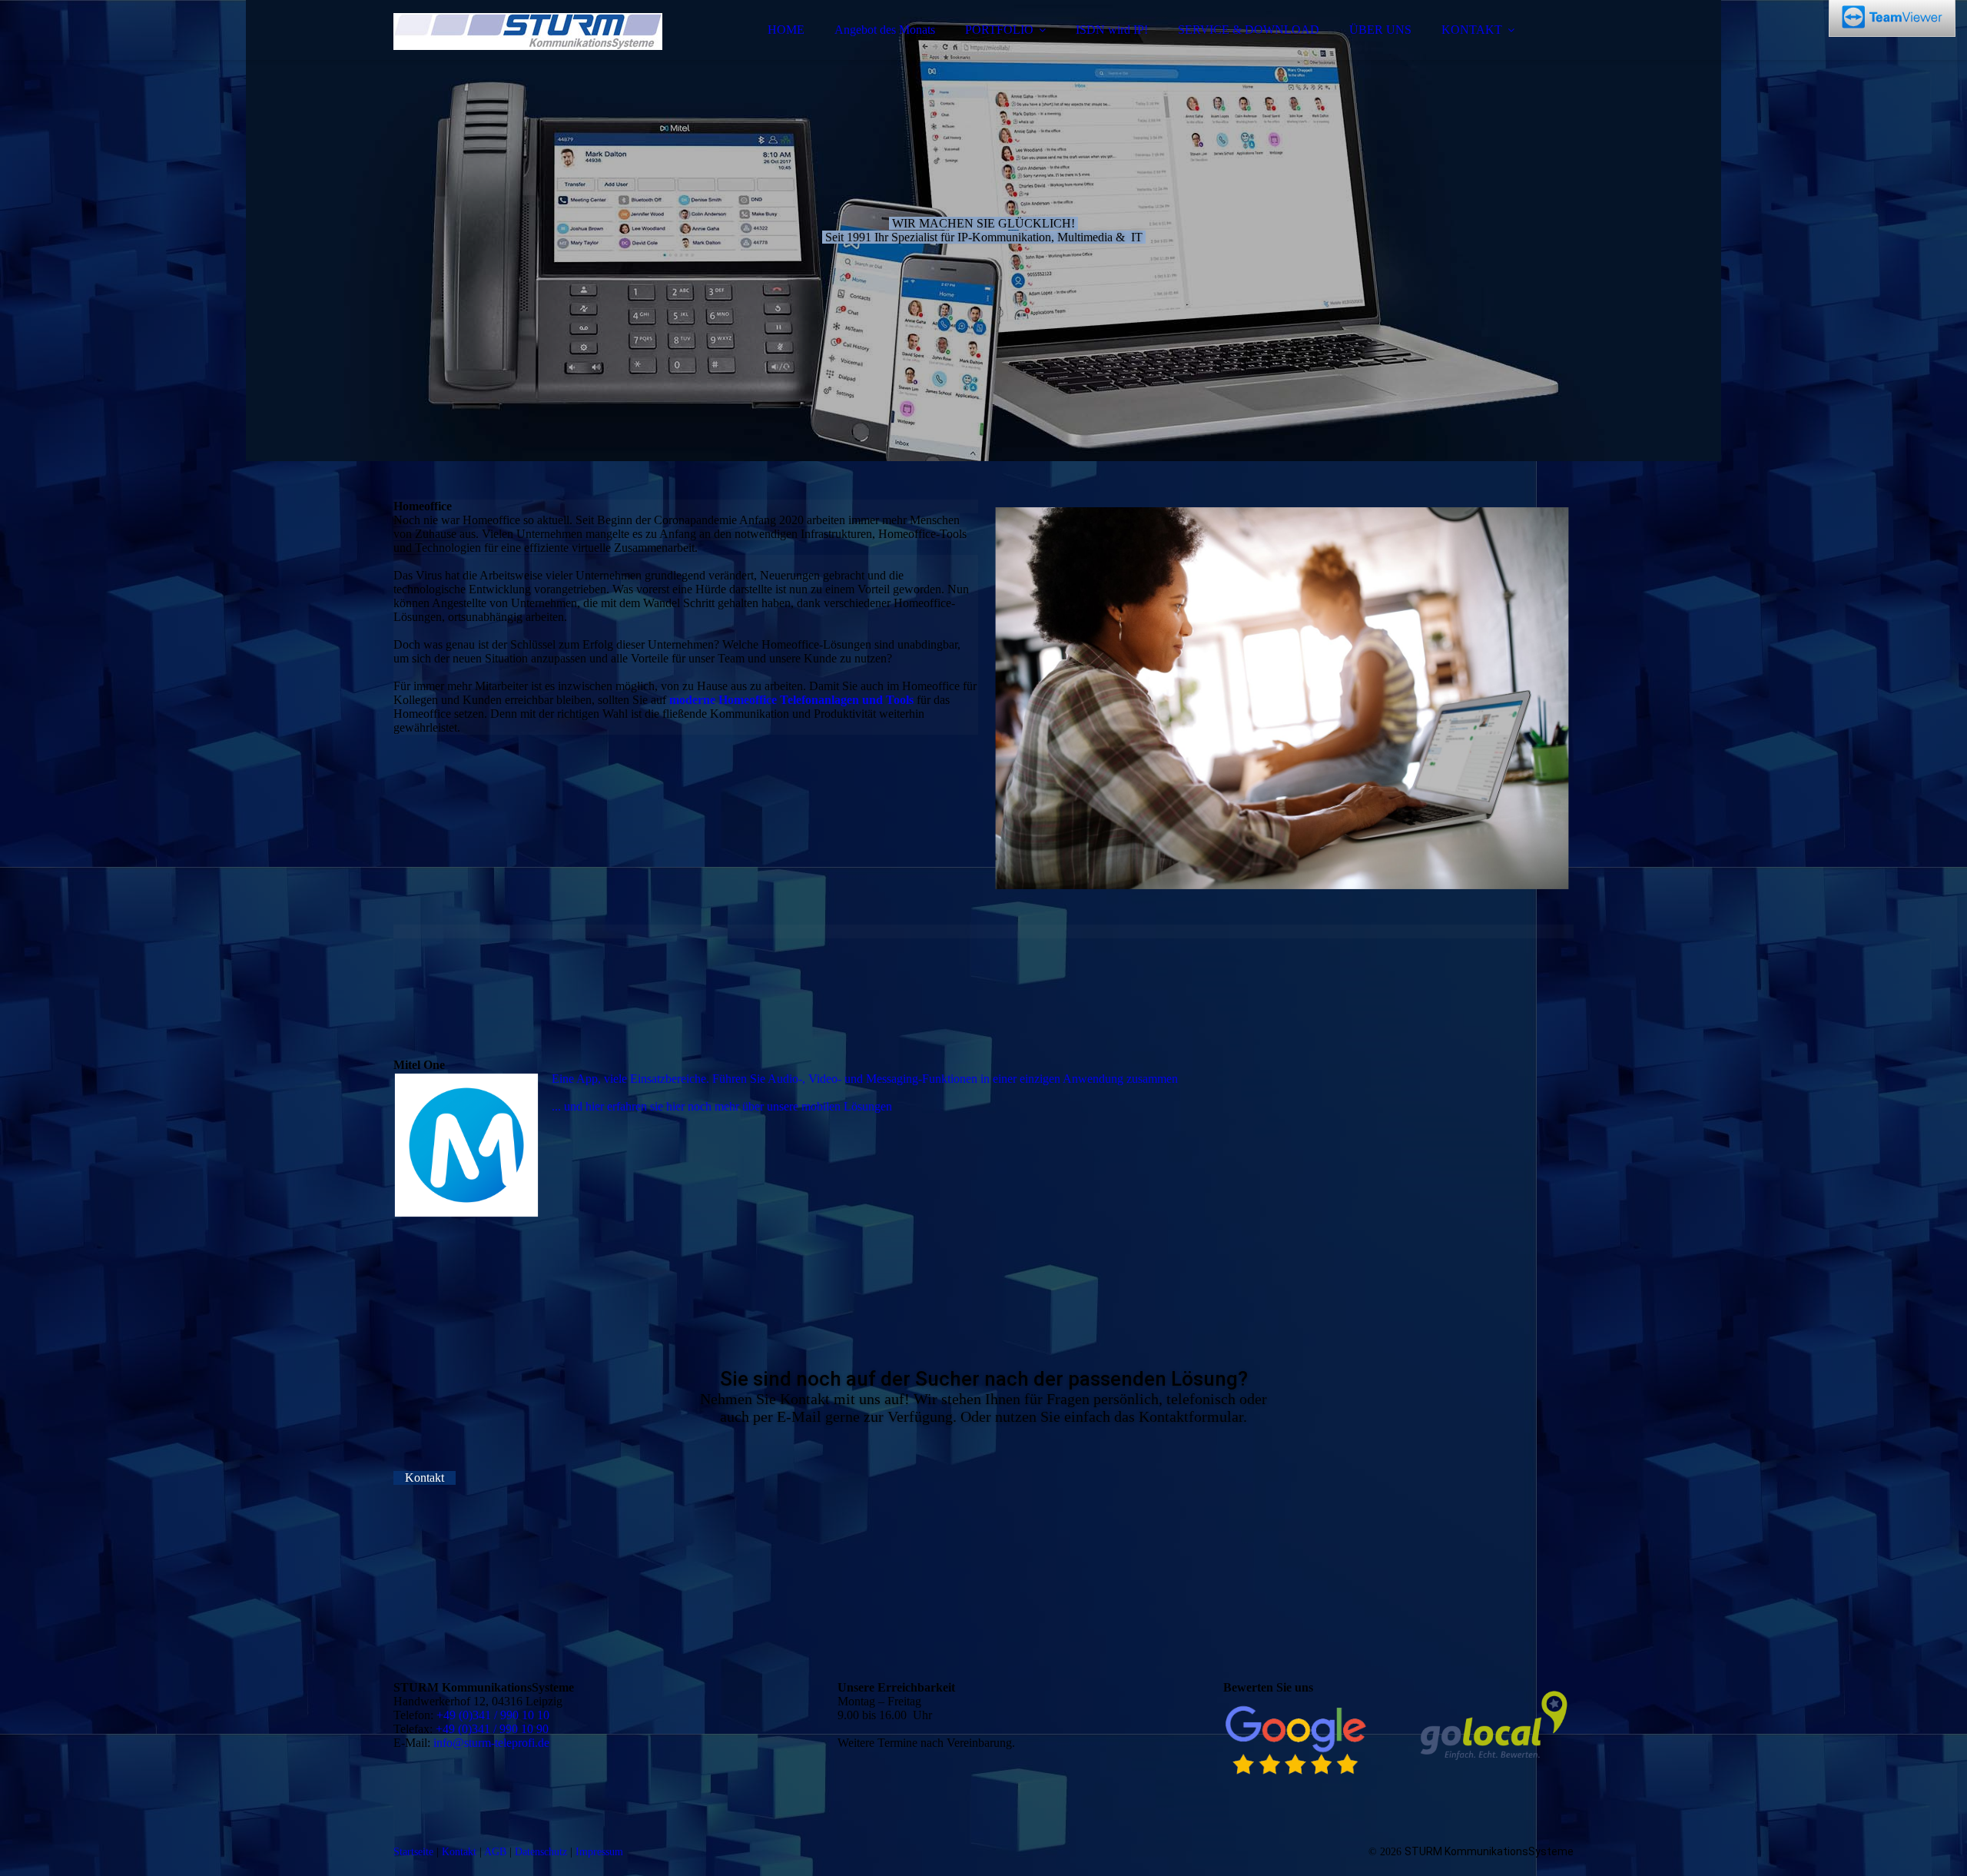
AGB (495, 1852)
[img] (528, 54)
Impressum (599, 1852)
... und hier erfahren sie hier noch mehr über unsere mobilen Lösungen (722, 1106)
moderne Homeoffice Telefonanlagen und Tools (791, 700)
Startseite (413, 1852)
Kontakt (459, 1852)
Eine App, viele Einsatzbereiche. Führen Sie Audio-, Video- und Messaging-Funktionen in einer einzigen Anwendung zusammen (865, 1079)
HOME (786, 30)
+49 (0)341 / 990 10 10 (493, 1715)
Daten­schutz (541, 1852)
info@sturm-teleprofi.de (491, 1743)
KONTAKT (1472, 30)
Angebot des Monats (885, 30)
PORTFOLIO (999, 30)
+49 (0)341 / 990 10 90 (492, 1729)
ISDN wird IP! (1112, 30)
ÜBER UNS (1380, 30)
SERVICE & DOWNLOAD (1249, 30)
